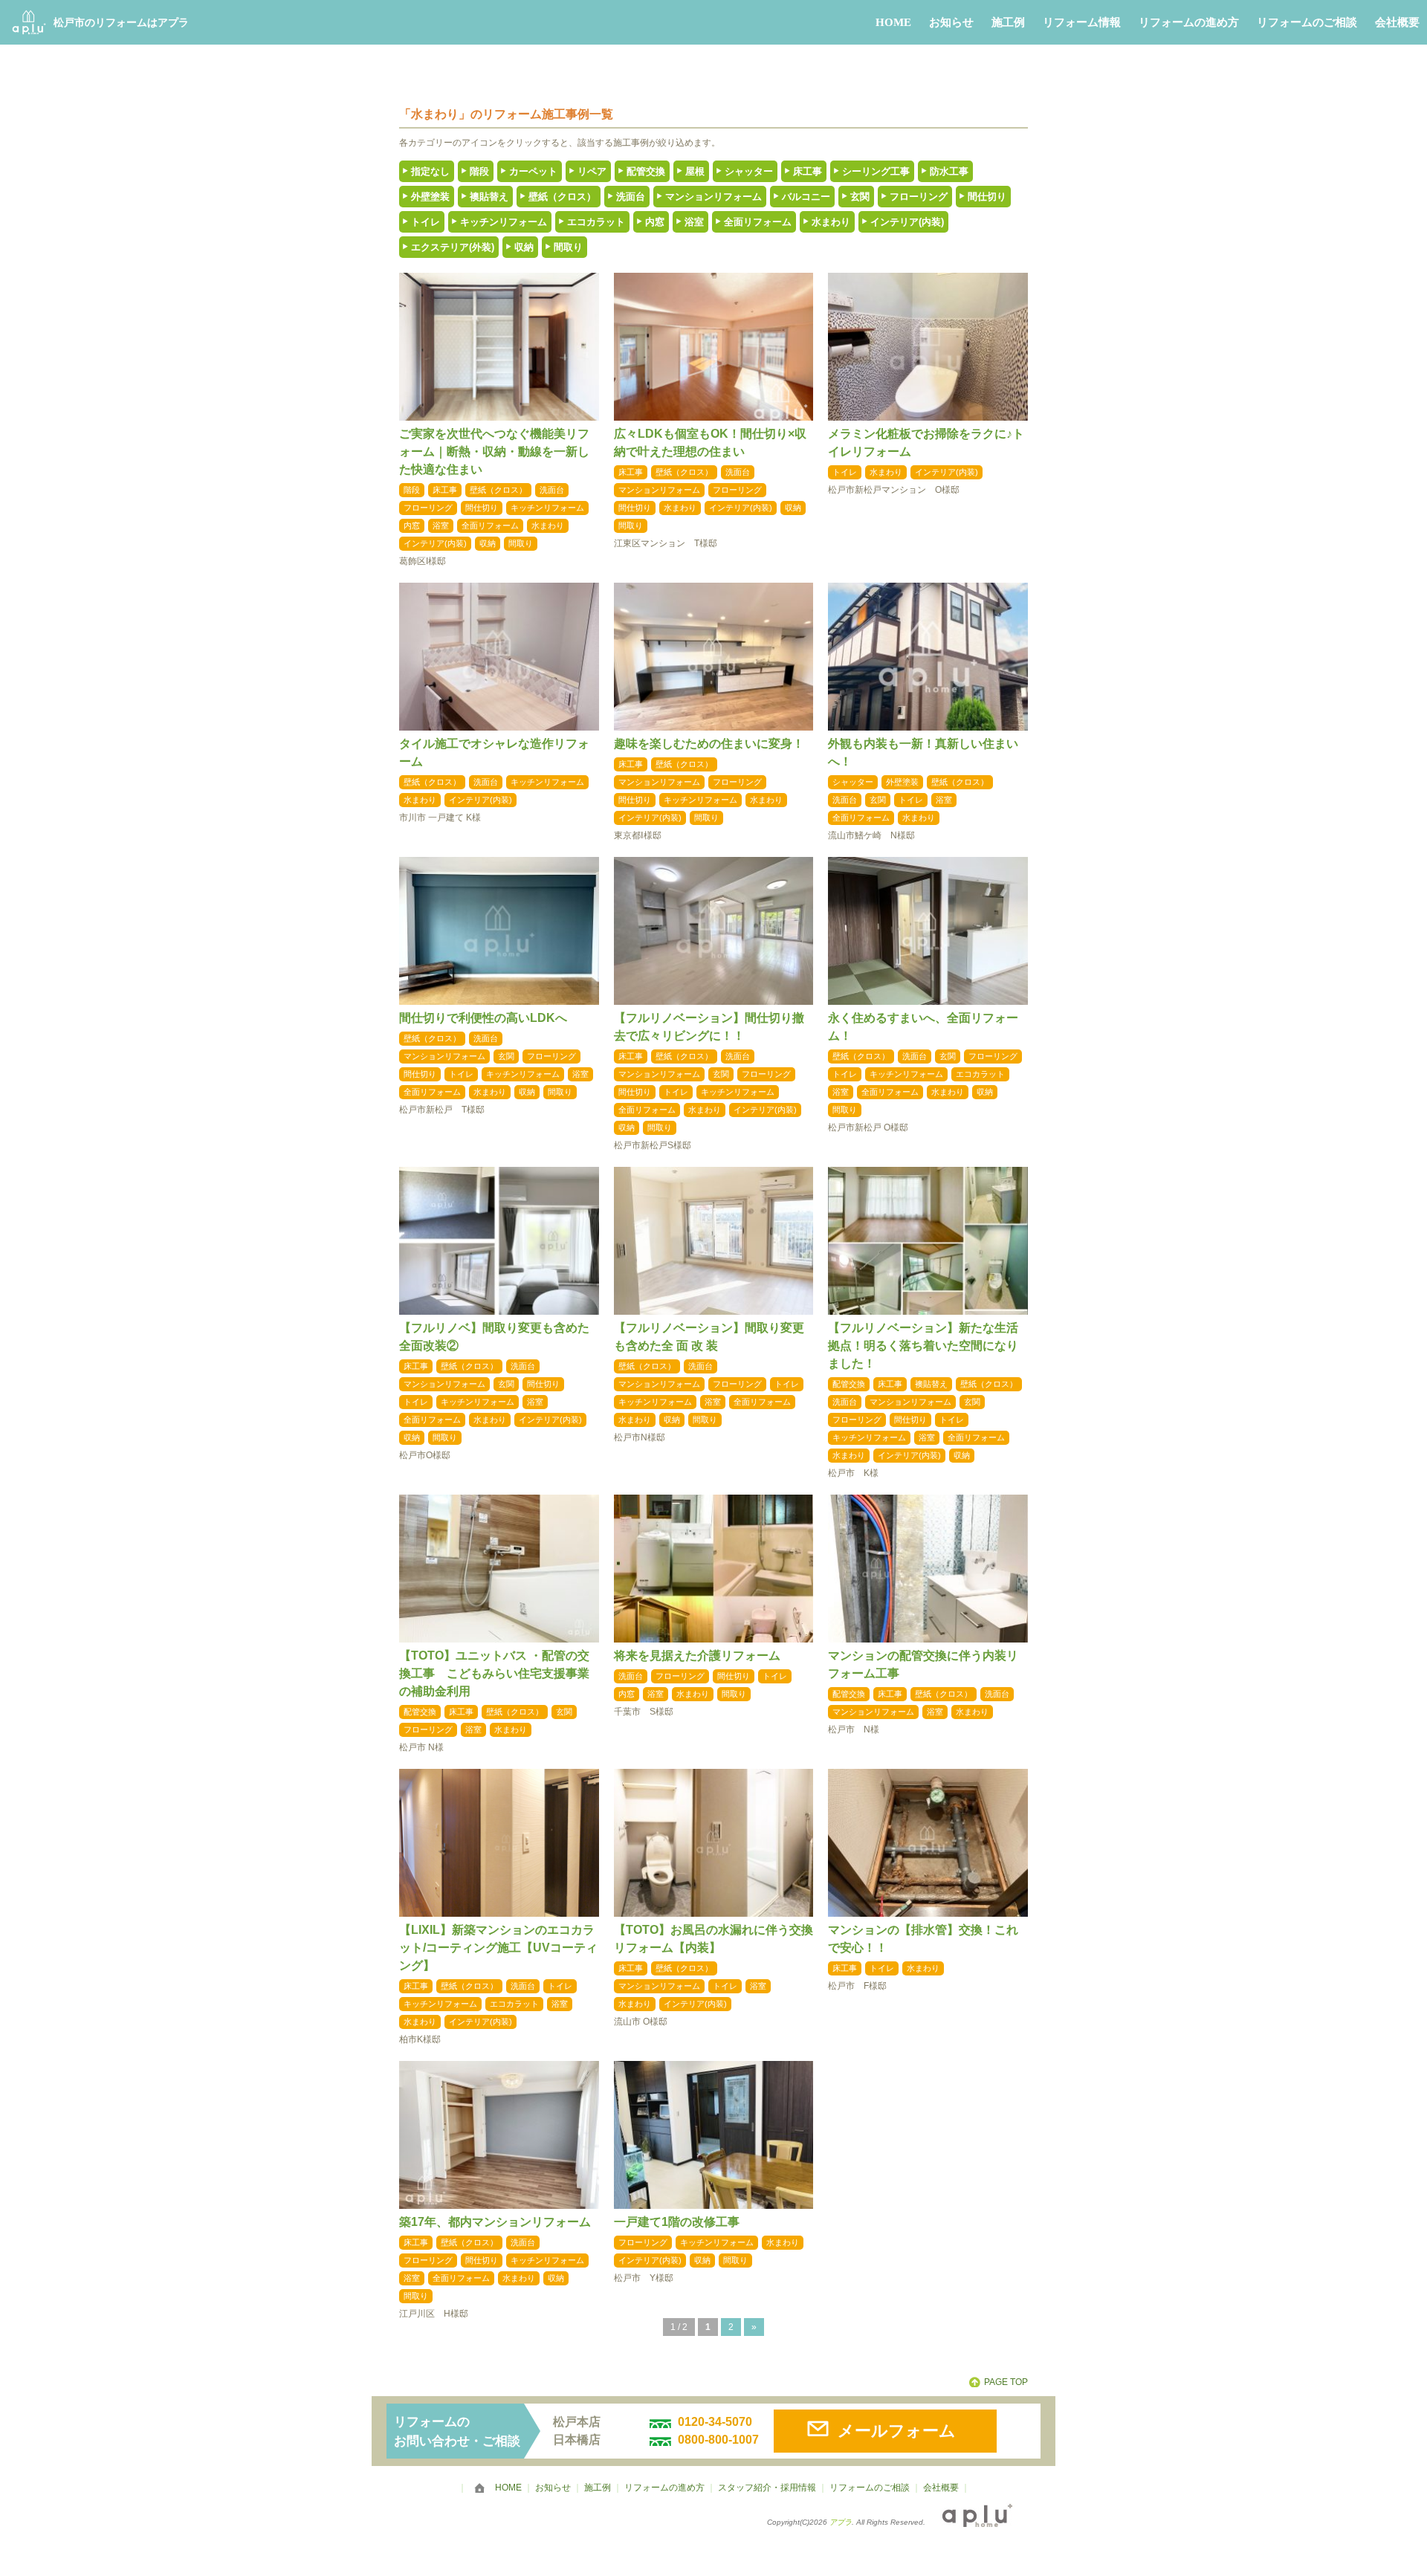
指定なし (430, 171)
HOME (893, 22)
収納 (524, 247)
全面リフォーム (758, 222)
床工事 (808, 171)
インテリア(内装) (907, 222)
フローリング (919, 197)
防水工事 (949, 171)
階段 (479, 171)
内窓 (655, 222)
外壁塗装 (430, 197)
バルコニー (806, 197)
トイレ (425, 222)
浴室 (694, 222)
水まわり (831, 222)
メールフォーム (897, 2431)
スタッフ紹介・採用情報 (767, 2488)
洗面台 (631, 197)
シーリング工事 (876, 171)
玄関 (860, 197)
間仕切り (987, 197)
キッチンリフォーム (504, 222)
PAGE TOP (1006, 2382)
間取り (568, 247)
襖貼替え (489, 197)
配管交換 (646, 171)
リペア (592, 171)
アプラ (841, 2522)
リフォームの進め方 (1189, 22)
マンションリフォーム (713, 197)
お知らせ (951, 22)
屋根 (695, 171)
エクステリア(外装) (453, 247)
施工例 (1008, 22)
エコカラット (596, 222)
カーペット (533, 171)
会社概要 (1397, 22)
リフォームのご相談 (1307, 22)
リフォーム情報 (1082, 22)
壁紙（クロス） (562, 197)
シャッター (749, 171)
